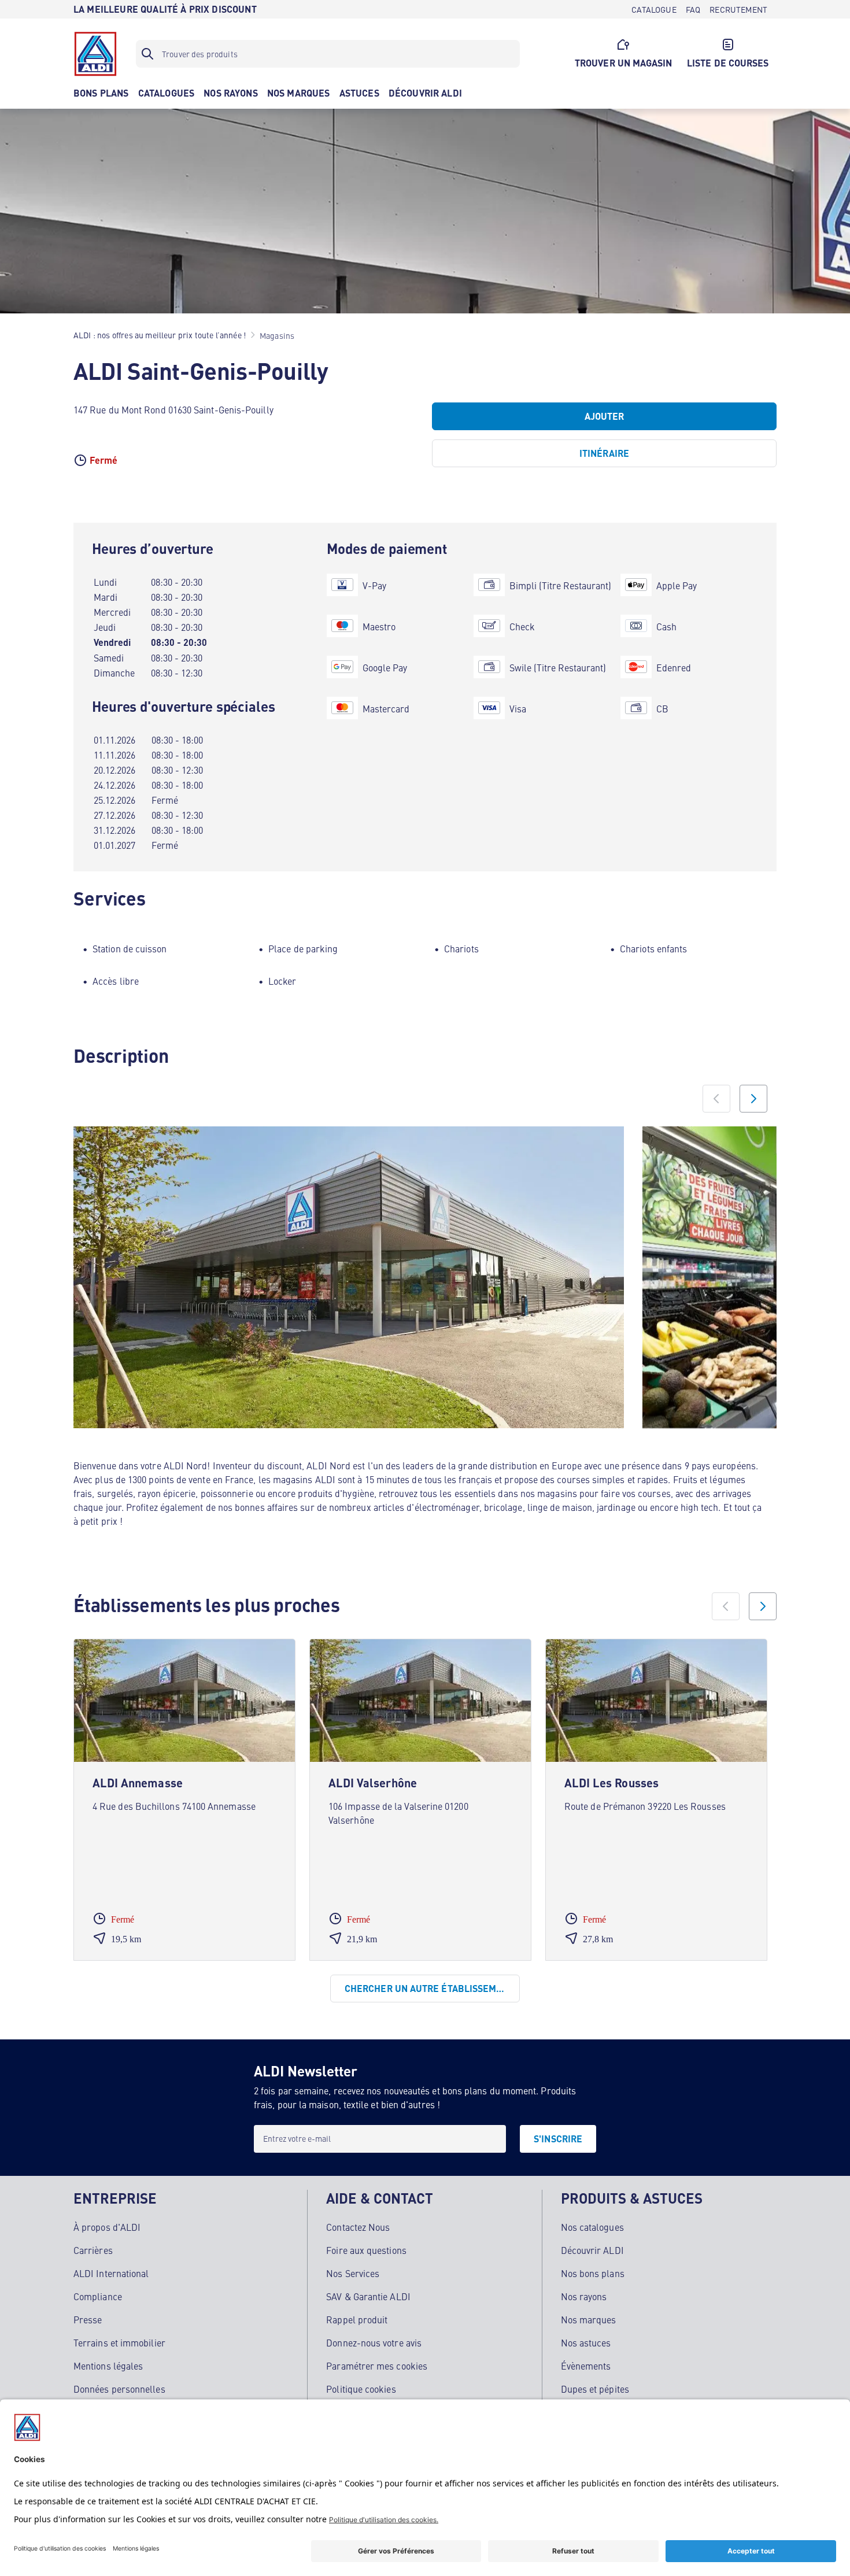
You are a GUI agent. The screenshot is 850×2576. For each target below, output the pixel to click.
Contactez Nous (358, 2227)
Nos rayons (584, 2296)
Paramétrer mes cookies (377, 2366)
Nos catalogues (592, 2227)
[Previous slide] (716, 1099)
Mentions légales (108, 2366)
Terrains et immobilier (119, 2342)
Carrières (93, 2250)
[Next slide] (753, 1099)
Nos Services (353, 2273)
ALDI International (111, 2273)
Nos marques (589, 2319)
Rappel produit (357, 2319)
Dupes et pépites (595, 2389)
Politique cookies (361, 2389)
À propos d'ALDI (107, 2227)
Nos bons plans (593, 2273)
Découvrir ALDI (592, 2250)
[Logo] (95, 54)
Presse (88, 2319)
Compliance (98, 2296)
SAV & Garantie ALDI (368, 2296)
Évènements (586, 2366)
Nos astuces (586, 2342)
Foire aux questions (366, 2250)
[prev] (726, 1606)
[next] (763, 1606)
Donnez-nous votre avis (374, 2342)
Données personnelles (119, 2389)
